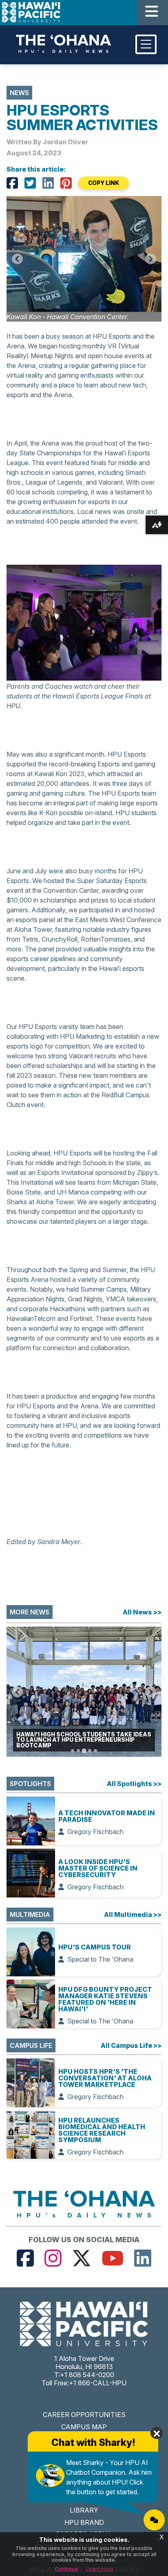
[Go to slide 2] (78, 1751)
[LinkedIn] (48, 183)
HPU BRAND (84, 2522)
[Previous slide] (17, 1692)
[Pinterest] (66, 183)
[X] (30, 183)
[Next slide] (151, 259)
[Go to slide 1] (73, 1751)
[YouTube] (113, 2258)
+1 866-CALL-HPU (98, 2383)
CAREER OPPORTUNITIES (84, 2415)
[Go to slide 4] (90, 1751)
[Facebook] (12, 183)
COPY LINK (104, 183)
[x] (82, 2258)
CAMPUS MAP (84, 2427)
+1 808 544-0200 (87, 2375)
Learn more (100, 2569)
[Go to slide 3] (84, 1751)
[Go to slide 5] (95, 1751)
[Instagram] (53, 2258)
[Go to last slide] (17, 259)
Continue (66, 2569)
